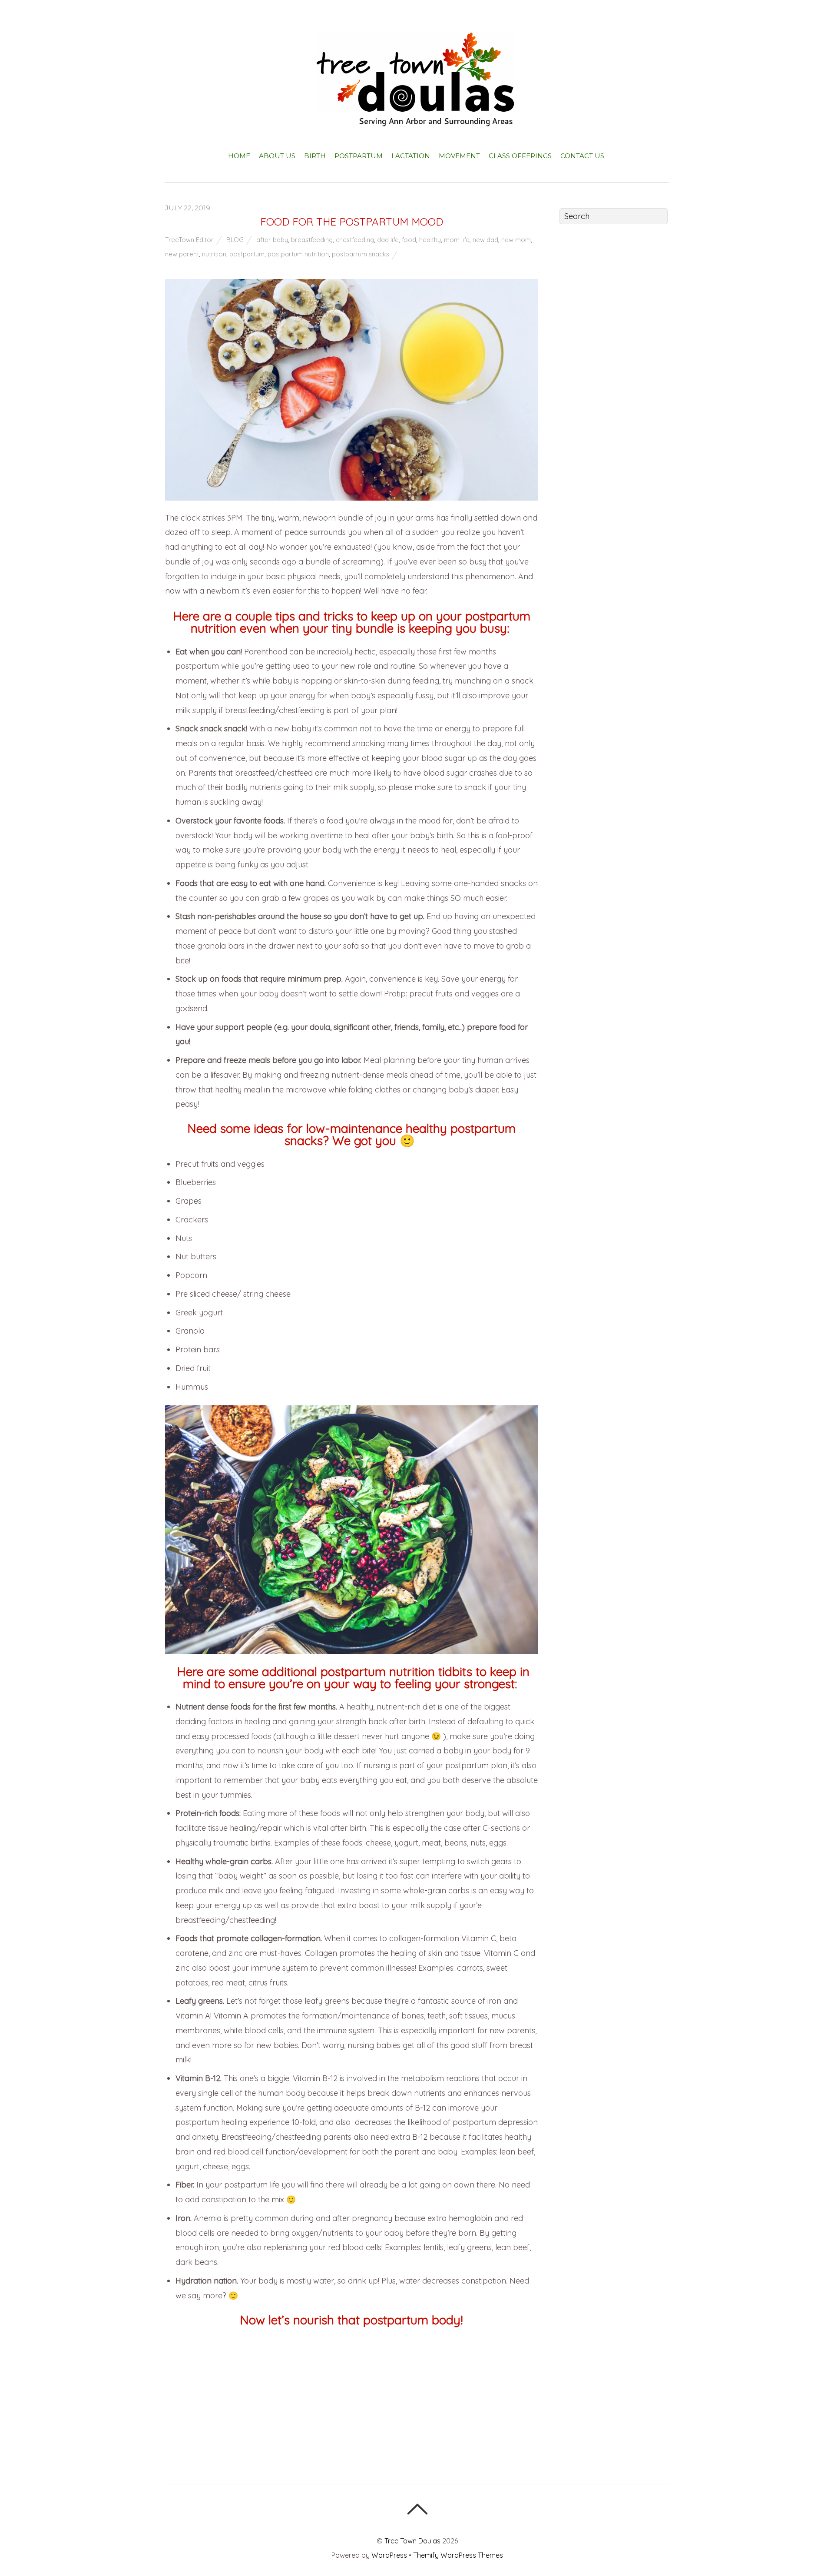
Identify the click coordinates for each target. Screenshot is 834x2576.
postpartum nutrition (298, 254)
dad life (388, 240)
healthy (430, 240)
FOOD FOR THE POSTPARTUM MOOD (352, 222)
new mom (516, 240)
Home (239, 156)
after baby (272, 240)
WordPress (389, 2555)
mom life (457, 240)
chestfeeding (355, 240)
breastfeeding (312, 240)
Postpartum (359, 156)
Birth (315, 156)
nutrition (214, 254)
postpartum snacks (361, 254)
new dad (485, 240)
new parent (182, 254)
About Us (277, 156)
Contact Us (582, 156)
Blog (235, 240)
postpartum (247, 254)
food (409, 240)
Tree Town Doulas (412, 2541)
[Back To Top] (417, 2509)
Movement (459, 156)
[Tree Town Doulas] (417, 119)
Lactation (411, 156)
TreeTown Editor (189, 240)
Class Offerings (520, 156)
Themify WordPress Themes (458, 2555)
